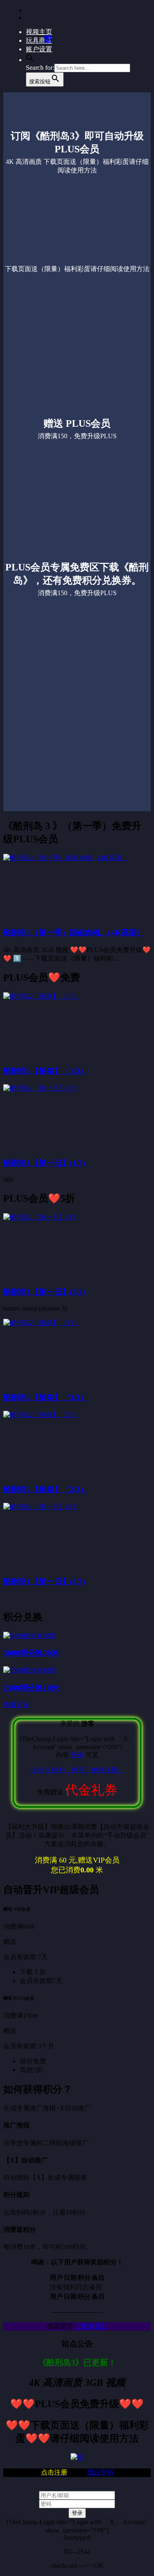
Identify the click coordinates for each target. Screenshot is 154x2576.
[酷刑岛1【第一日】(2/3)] (41, 1507)
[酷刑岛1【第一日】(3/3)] (41, 1217)
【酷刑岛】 (91, 2326)
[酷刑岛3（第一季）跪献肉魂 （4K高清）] (66, 858)
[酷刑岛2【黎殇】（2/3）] (42, 1415)
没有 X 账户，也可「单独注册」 (77, 1770)
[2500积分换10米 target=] (30, 1670)
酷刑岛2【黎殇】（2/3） (46, 1489)
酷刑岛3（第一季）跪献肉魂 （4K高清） (74, 933)
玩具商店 (39, 40)
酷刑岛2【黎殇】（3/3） (46, 1397)
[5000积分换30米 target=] (30, 1636)
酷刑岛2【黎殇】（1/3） (46, 1071)
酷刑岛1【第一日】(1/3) (44, 1163)
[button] (30, 60)
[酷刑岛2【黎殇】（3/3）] (42, 1323)
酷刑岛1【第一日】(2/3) (44, 1581)
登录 (77, 1755)
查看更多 (16, 1705)
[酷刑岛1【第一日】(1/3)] (41, 1088)
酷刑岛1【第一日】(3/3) (44, 1292)
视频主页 (39, 32)
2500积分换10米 (31, 1688)
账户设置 (39, 49)
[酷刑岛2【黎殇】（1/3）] (42, 996)
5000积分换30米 (31, 1653)
